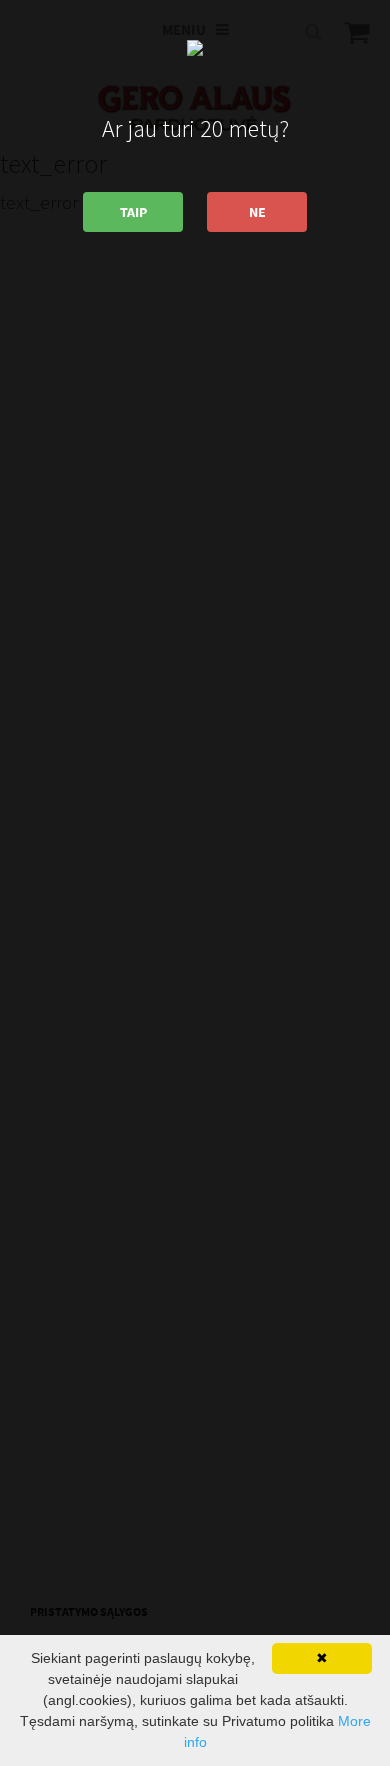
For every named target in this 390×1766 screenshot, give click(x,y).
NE (257, 212)
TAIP (133, 212)
